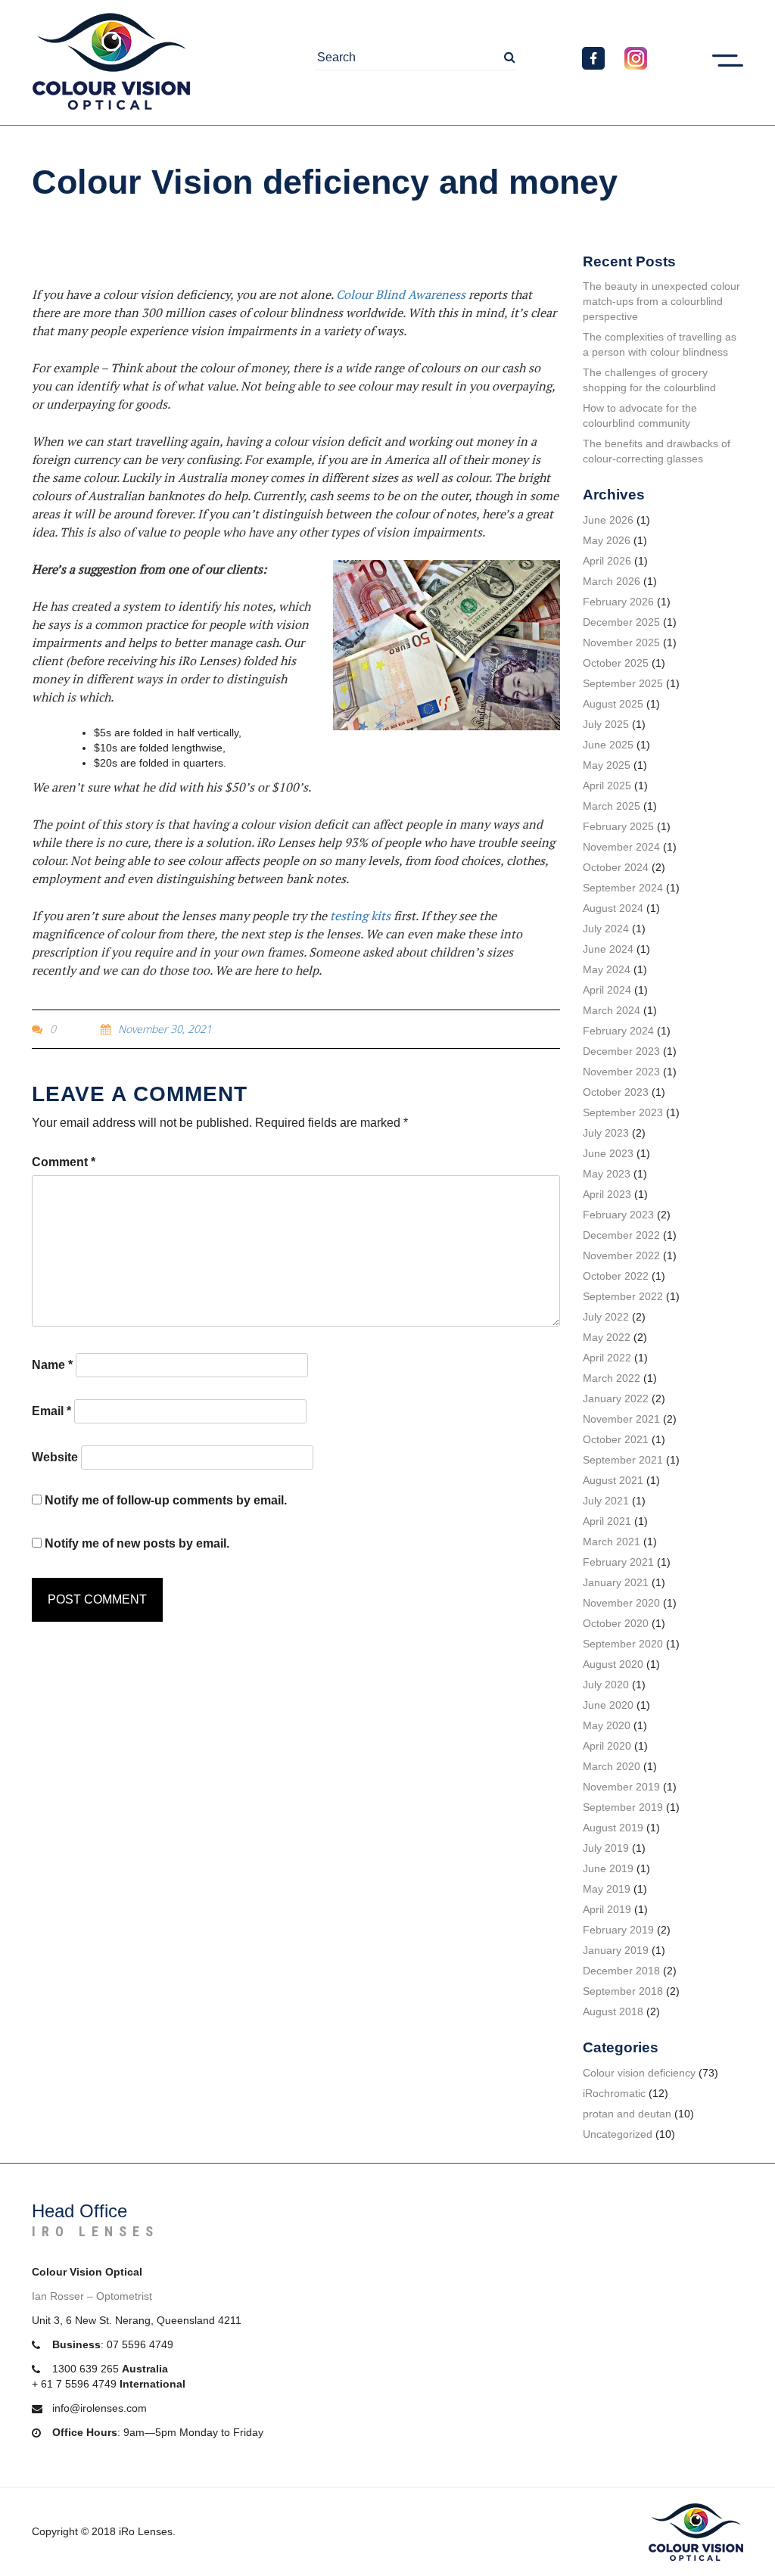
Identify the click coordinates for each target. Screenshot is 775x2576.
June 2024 (608, 949)
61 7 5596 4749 (79, 2384)
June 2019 (608, 1868)
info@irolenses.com (100, 2408)
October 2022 (616, 1276)
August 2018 (613, 2011)
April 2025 (607, 786)
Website (55, 1457)
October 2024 (616, 867)
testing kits (360, 916)
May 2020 (607, 1725)
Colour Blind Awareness (401, 294)
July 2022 (606, 1317)
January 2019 (616, 1950)
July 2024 (606, 929)
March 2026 (612, 581)
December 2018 (621, 1971)
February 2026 (618, 602)
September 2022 (623, 1296)
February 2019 (618, 1930)
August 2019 (613, 1828)
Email (51, 1411)
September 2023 (623, 1112)
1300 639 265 (86, 2369)
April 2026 (607, 561)
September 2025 (623, 683)
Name (52, 1365)
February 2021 (618, 1562)
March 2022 (612, 1378)
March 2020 (612, 1766)
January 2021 (616, 1582)
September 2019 (623, 1807)
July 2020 (606, 1685)
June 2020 (608, 1705)
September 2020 (623, 1644)
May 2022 (607, 1337)
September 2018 (623, 1991)
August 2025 (613, 704)
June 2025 (608, 745)
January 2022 (616, 1398)
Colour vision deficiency (639, 2073)
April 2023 (607, 1194)
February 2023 (618, 1215)
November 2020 (621, 1603)
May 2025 (607, 765)
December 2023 (621, 1051)
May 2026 (607, 540)
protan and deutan (627, 2114)
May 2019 (607, 1889)
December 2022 (621, 1235)
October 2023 (616, 1092)
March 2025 (612, 806)
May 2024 (607, 969)
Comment (64, 1162)
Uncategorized (618, 2134)
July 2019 (606, 1848)
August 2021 (613, 1480)
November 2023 (621, 1072)
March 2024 (612, 1010)
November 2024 (621, 847)
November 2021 (621, 1419)
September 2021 (623, 1460)
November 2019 (621, 1787)
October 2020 (616, 1623)
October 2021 (616, 1439)
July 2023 (606, 1133)
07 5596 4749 (140, 2344)
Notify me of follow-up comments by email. (166, 1500)
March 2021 (612, 1542)
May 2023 (607, 1174)
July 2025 (606, 724)
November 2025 (621, 642)
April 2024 (607, 990)
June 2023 (608, 1153)
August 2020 (613, 1664)
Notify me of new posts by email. (137, 1543)
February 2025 (618, 826)
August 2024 (613, 908)
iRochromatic (614, 2093)
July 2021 (606, 1501)
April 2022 (607, 1358)
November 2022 (621, 1255)
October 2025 (616, 663)
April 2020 (607, 1746)
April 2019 (607, 1909)
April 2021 (607, 1521)
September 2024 (623, 888)
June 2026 (608, 520)
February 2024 (618, 1031)
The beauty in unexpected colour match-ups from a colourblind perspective (661, 301)
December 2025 (621, 622)
